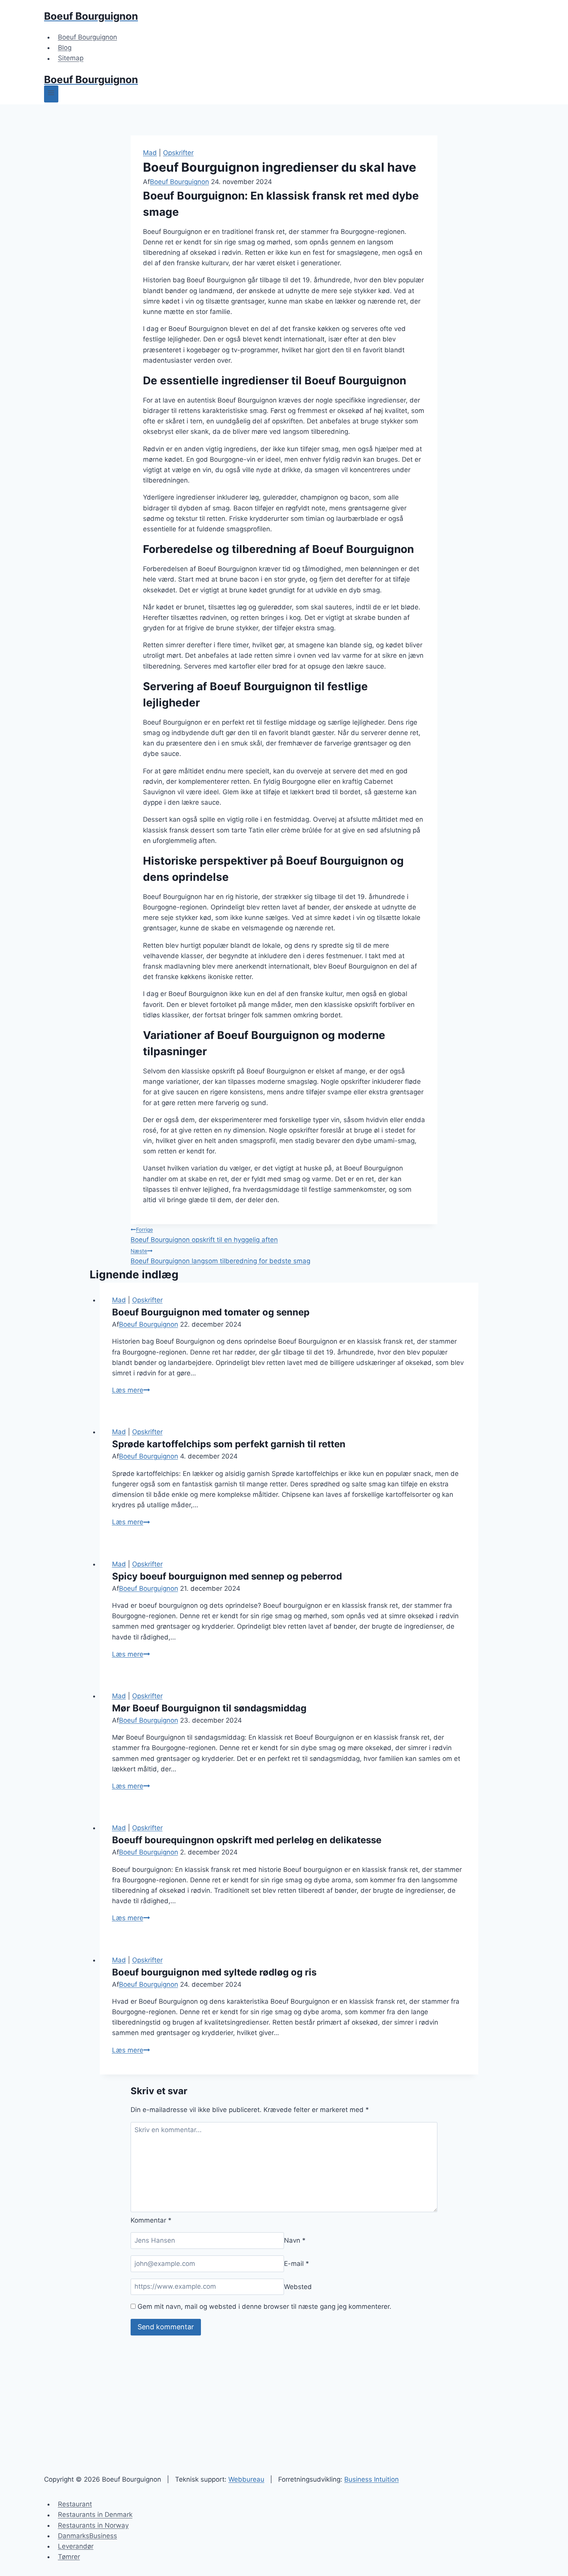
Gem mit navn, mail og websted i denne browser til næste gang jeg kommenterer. (264, 2306)
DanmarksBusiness (88, 2536)
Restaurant (75, 2504)
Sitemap (71, 58)
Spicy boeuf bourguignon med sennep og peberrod (227, 1576)
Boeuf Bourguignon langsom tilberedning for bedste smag (220, 1256)
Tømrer (69, 2557)
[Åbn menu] (51, 94)
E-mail (297, 2264)
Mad (150, 153)
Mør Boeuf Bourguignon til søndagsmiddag (209, 1708)
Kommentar (151, 2220)
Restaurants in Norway (93, 2525)
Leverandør (76, 2546)
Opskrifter (178, 153)
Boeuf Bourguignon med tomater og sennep (211, 1312)
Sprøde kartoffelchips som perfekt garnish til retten (229, 1444)
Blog (65, 48)
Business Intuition (372, 2479)
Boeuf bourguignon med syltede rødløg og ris (214, 1972)
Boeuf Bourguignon (88, 37)
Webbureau (246, 2479)
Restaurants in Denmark (95, 2515)
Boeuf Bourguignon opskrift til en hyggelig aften (204, 1235)
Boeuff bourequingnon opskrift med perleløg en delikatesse (247, 1840)
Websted (298, 2286)
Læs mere (131, 1390)
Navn (295, 2240)
